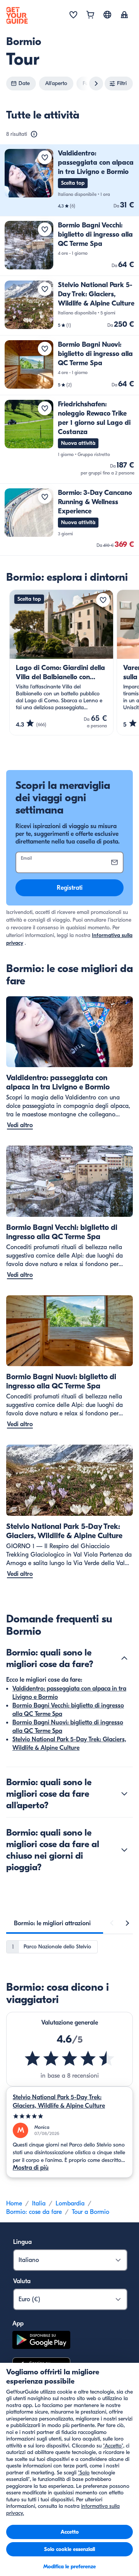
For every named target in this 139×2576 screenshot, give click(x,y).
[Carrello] (90, 15)
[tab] (52, 1923)
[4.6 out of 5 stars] (69, 2058)
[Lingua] (107, 15)
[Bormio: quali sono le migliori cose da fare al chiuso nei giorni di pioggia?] (124, 1850)
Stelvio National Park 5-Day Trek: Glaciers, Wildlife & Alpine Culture (59, 2102)
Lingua (22, 2242)
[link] (69, 180)
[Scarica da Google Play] (41, 2341)
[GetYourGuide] (17, 15)
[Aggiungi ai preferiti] (45, 157)
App (18, 2324)
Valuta (22, 2281)
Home (14, 2203)
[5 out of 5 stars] (69, 2116)
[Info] (34, 134)
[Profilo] (124, 15)
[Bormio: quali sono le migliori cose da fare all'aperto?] (124, 1794)
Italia (39, 2203)
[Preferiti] (73, 15)
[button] (69, 180)
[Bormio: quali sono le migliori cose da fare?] (124, 1658)
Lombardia (70, 2203)
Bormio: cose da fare (34, 2212)
